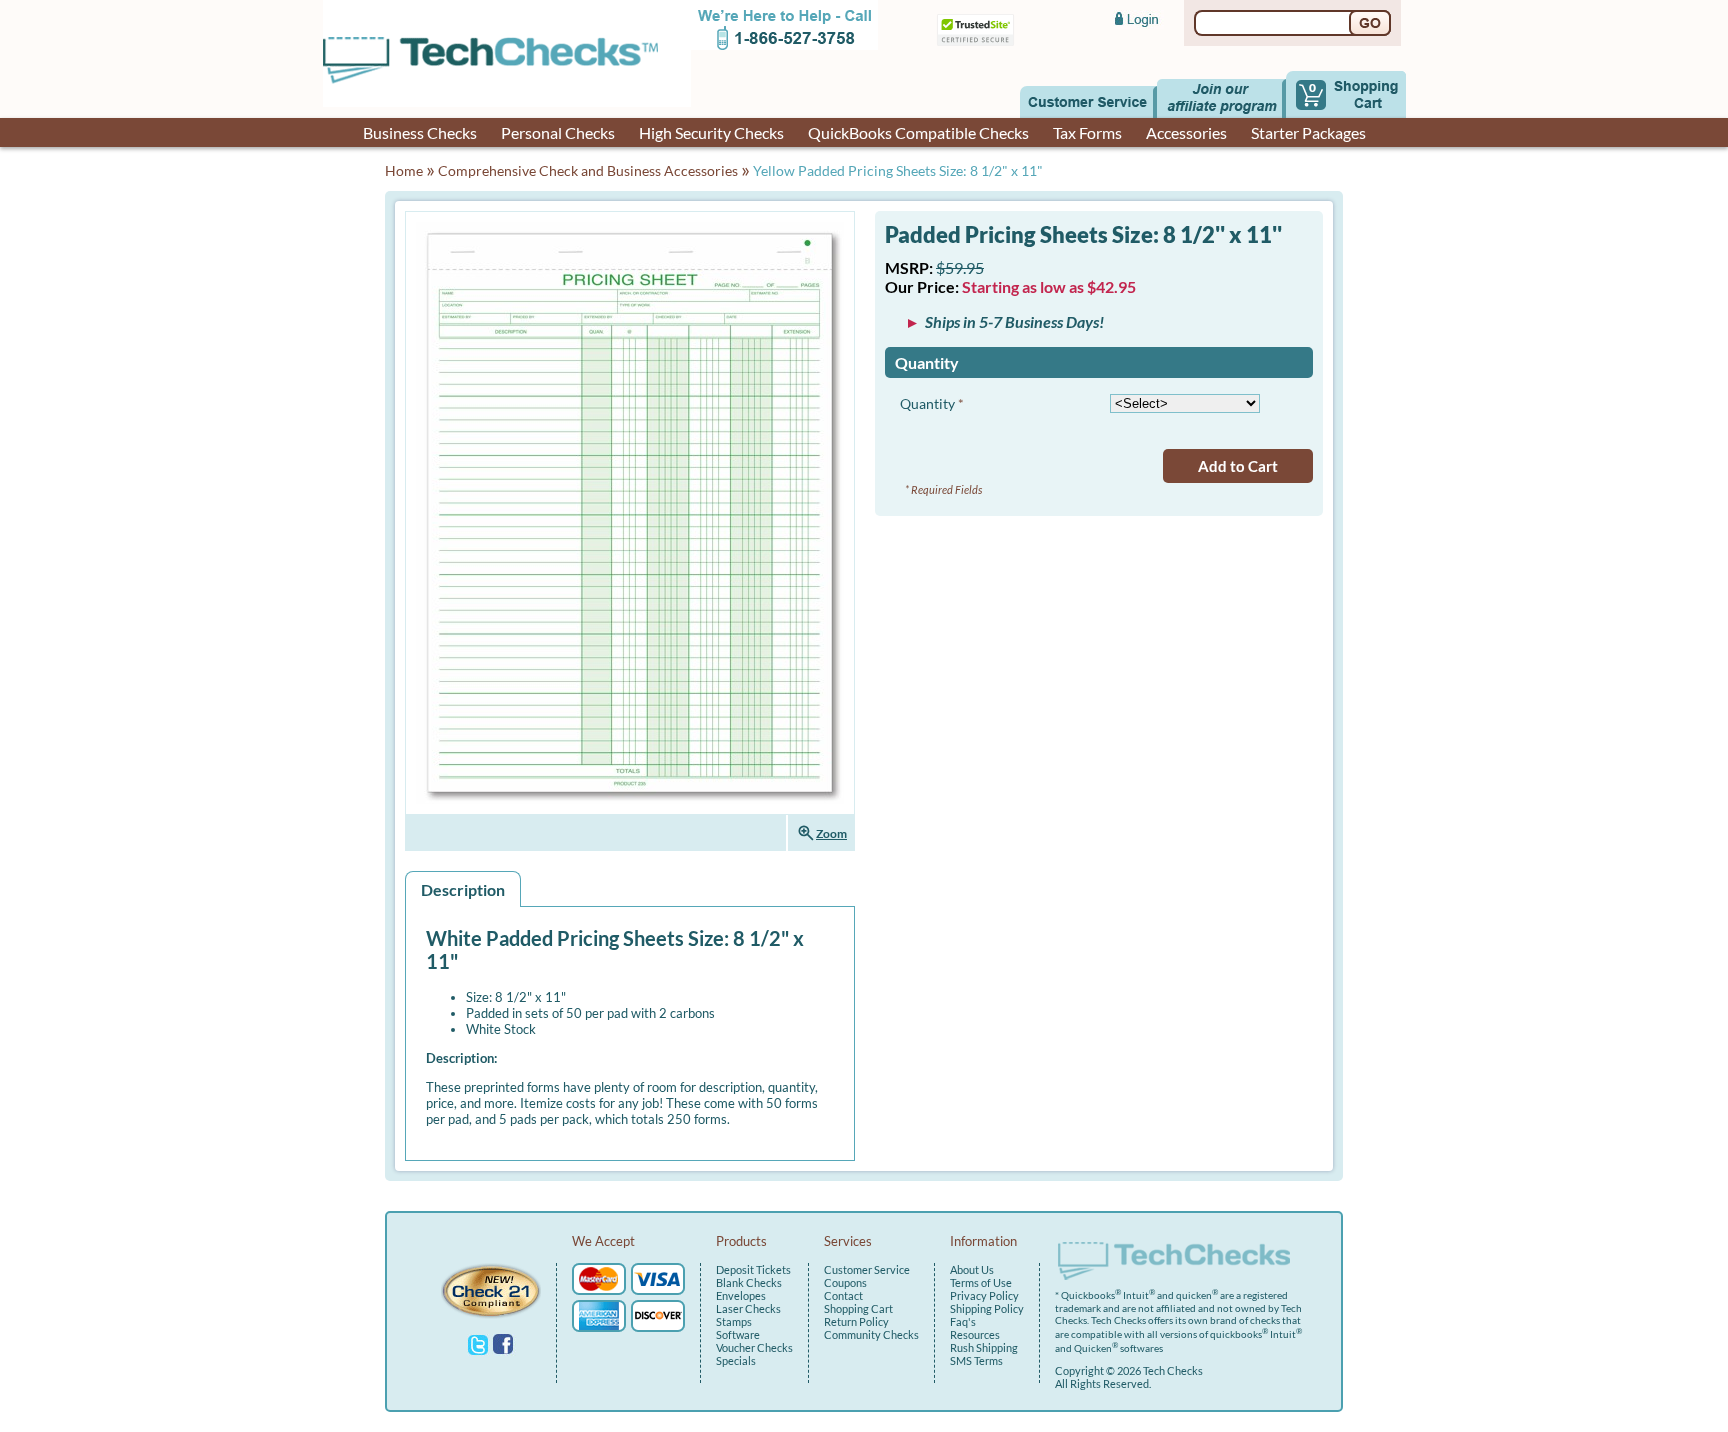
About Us (972, 1269)
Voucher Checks (754, 1347)
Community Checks (871, 1334)
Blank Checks (749, 1282)
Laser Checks (748, 1308)
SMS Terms (976, 1360)
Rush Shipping (984, 1347)
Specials (736, 1360)
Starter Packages (1308, 132)
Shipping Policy (987, 1308)
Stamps (734, 1321)
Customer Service (867, 1269)
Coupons (845, 1282)
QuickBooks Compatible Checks (918, 132)
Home (404, 170)
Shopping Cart (858, 1308)
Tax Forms (1087, 132)
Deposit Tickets (753, 1269)
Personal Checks (558, 132)
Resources (975, 1334)
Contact (843, 1295)
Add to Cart (1238, 466)
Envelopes (741, 1295)
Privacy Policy (984, 1295)
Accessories (1186, 132)
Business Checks (420, 132)
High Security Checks (711, 132)
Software (738, 1334)
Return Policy (856, 1321)
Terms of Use (981, 1282)
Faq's (963, 1321)
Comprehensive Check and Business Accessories (588, 170)
